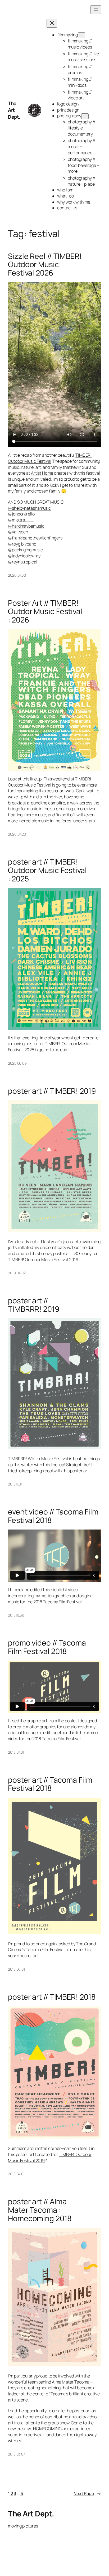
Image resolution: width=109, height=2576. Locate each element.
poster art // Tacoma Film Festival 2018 (50, 1784)
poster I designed (81, 1721)
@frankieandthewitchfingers (35, 538)
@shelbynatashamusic (29, 508)
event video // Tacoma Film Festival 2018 (53, 1516)
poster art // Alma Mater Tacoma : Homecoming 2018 (40, 2210)
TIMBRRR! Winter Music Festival (38, 1459)
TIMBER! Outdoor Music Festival (50, 458)
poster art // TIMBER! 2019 (52, 1091)
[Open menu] (96, 10)
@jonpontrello (21, 514)
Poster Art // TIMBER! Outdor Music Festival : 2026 (45, 611)
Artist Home (42, 473)
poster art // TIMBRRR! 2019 (34, 1305)
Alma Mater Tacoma (71, 2382)
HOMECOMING (47, 2429)
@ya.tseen (18, 532)
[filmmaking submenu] (81, 35)
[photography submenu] (85, 116)
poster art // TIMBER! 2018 (52, 1997)
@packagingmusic (25, 550)
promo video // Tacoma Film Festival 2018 (47, 1647)
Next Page (87, 2493)
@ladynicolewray (24, 556)
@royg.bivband (22, 544)
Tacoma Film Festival (62, 1602)
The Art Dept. (14, 110)
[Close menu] (52, 23)
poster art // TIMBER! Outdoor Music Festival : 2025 (47, 870)
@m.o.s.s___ (21, 520)
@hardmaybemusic (26, 526)
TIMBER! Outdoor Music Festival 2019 (43, 1260)
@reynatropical (23, 562)
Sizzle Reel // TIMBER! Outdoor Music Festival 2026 (45, 265)
